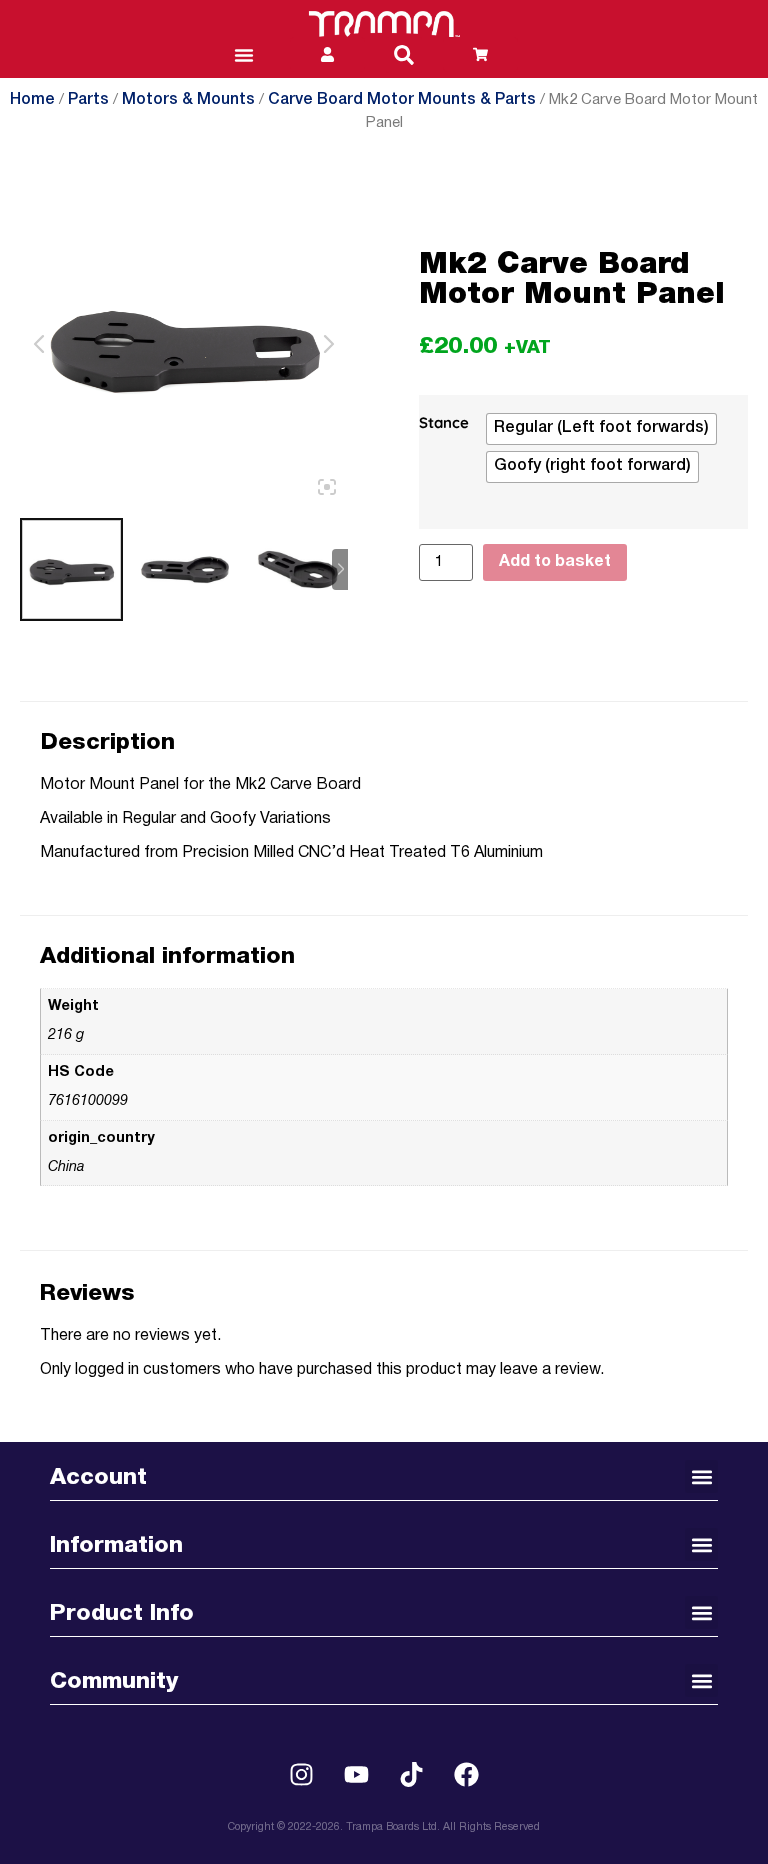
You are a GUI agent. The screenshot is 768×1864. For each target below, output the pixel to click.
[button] (404, 55)
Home (32, 100)
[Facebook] (467, 1774)
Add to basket (555, 562)
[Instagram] (302, 1774)
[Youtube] (357, 1774)
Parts (88, 100)
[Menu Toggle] (244, 55)
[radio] (601, 429)
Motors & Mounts (188, 100)
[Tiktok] (412, 1774)
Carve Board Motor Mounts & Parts (402, 100)
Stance (444, 423)
